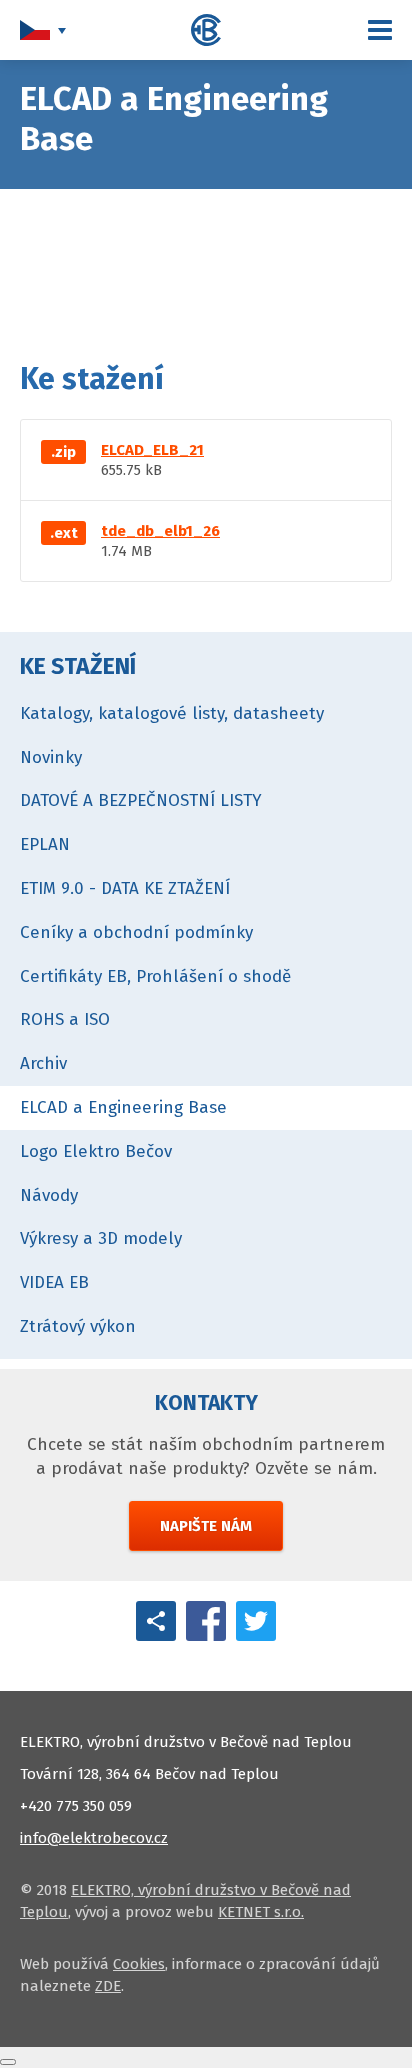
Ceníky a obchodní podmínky (136, 932)
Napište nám (206, 1526)
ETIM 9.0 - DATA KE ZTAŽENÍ (125, 888)
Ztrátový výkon (78, 1326)
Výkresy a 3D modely (101, 1238)
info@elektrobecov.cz (94, 1838)
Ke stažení (78, 666)
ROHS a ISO (65, 1019)
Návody (49, 1195)
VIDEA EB (54, 1282)
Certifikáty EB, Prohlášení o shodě (155, 976)
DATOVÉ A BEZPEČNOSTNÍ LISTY (141, 800)
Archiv (43, 1063)
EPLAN (45, 844)
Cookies (139, 1964)
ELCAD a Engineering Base (123, 1107)
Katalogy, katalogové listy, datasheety (172, 713)
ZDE (108, 1986)
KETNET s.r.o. (261, 1912)
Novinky (51, 757)
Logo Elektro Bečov (96, 1151)
